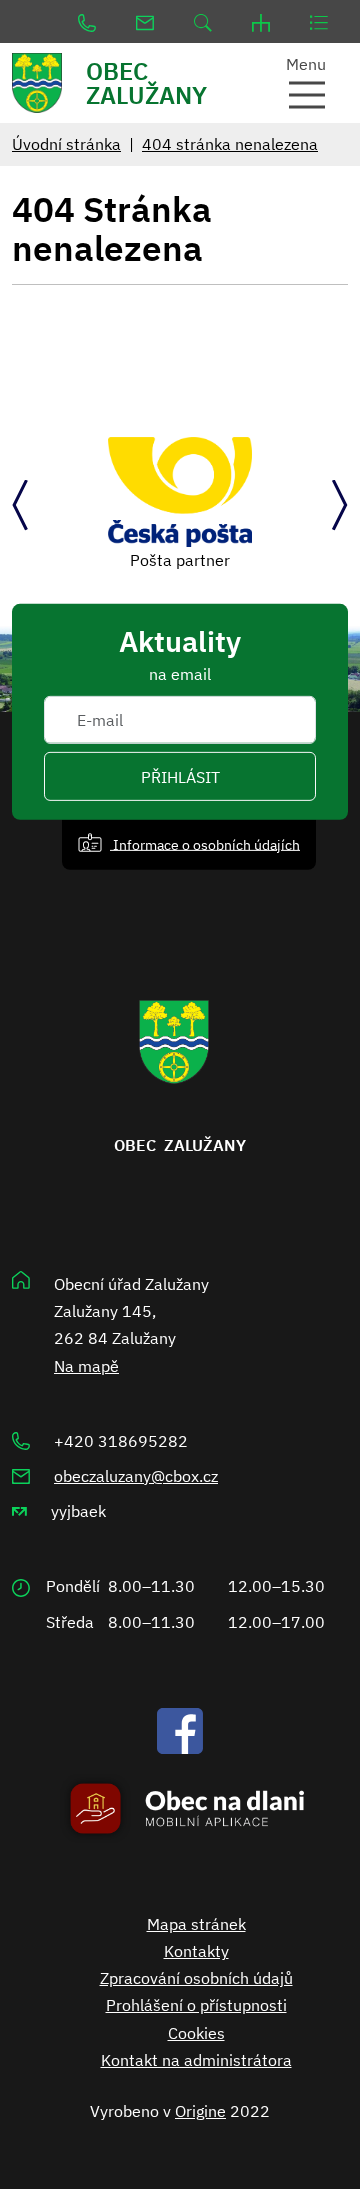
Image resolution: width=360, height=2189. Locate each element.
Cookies (196, 2033)
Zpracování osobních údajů (196, 1978)
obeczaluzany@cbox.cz (136, 1476)
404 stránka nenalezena (230, 144)
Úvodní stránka (66, 144)
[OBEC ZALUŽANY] (45, 83)
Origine (200, 2111)
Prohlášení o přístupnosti (196, 2005)
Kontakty (196, 1951)
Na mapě (86, 1366)
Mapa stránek (196, 1924)
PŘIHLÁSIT (180, 776)
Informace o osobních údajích (205, 843)
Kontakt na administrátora (196, 2060)
